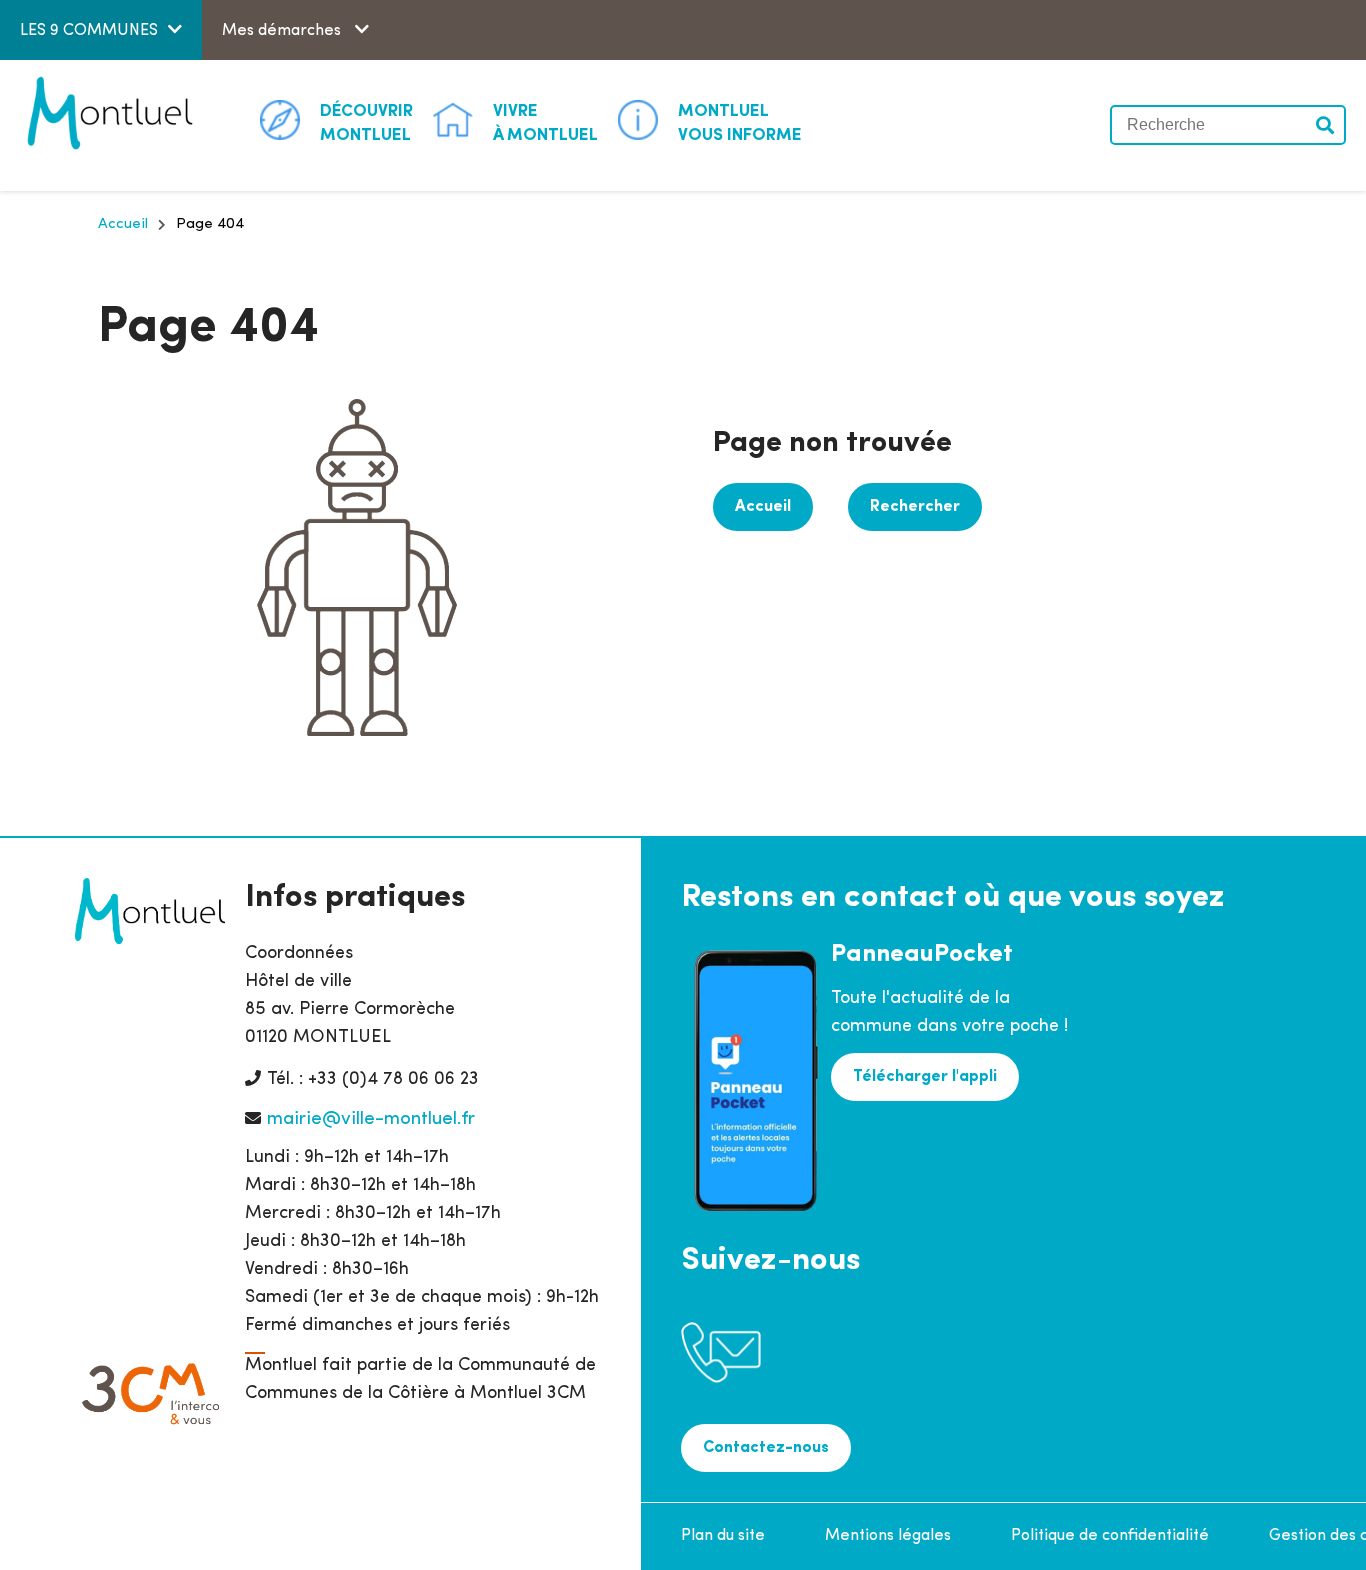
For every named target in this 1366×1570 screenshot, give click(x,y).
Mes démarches (283, 31)
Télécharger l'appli (925, 1077)
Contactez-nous (766, 1448)
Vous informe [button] (740, 123)
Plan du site (723, 1536)
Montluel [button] (366, 123)
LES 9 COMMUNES (89, 31)
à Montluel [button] (545, 123)
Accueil (123, 224)
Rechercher (915, 507)
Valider (1326, 125)
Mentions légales (888, 1536)
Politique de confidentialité (1110, 1536)
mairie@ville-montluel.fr (371, 1119)
